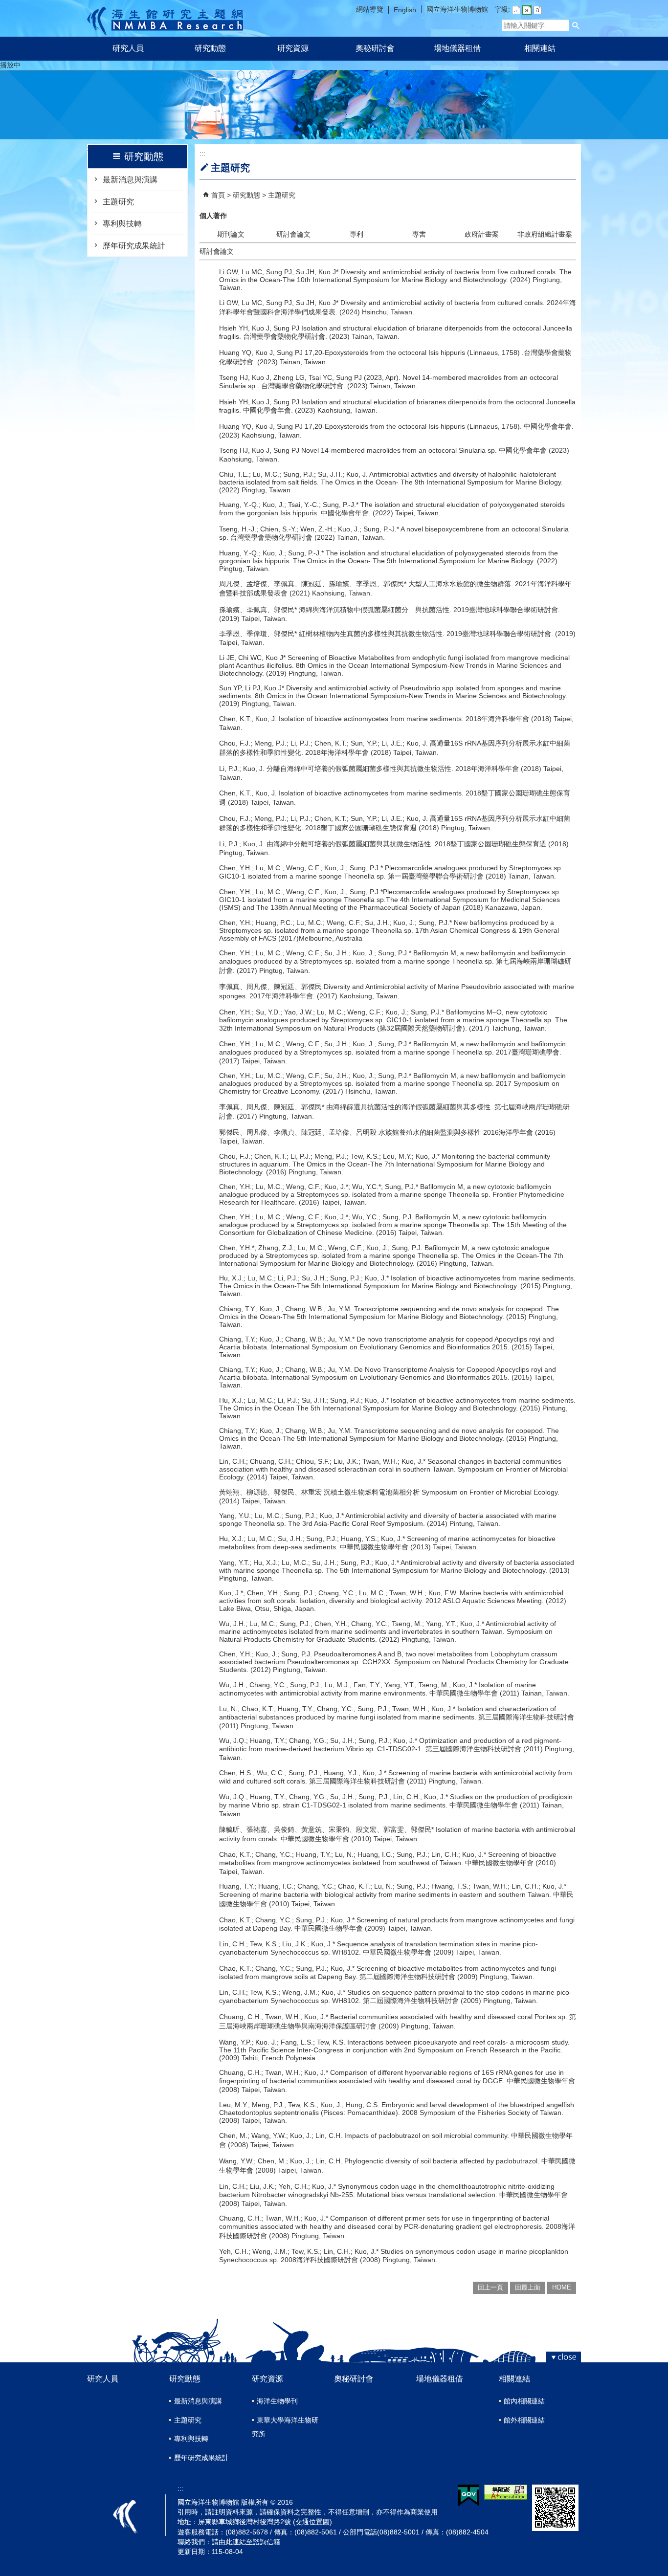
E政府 (469, 2496)
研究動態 (210, 48)
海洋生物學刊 (277, 2401)
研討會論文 (293, 234)
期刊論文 (231, 234)
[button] (576, 25)
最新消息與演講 (130, 180)
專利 (356, 234)
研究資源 (293, 48)
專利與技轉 (122, 224)
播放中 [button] (10, 65)
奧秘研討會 (375, 48)
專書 (419, 234)
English (405, 10)
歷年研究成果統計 (134, 246)
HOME (562, 2287)
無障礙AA (506, 2492)
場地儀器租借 (457, 48)
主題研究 (118, 202)
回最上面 (528, 2287)
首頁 (218, 195)
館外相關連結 (524, 2420)
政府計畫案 (482, 234)
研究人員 (128, 48)
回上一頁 (490, 2287)
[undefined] (334, 134)
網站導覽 (370, 9)
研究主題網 (165, 18)
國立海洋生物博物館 (457, 9)
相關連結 (540, 48)
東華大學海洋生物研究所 (285, 2427)
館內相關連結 (524, 2401)
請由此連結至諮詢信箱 (246, 2542)
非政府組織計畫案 (545, 234)
